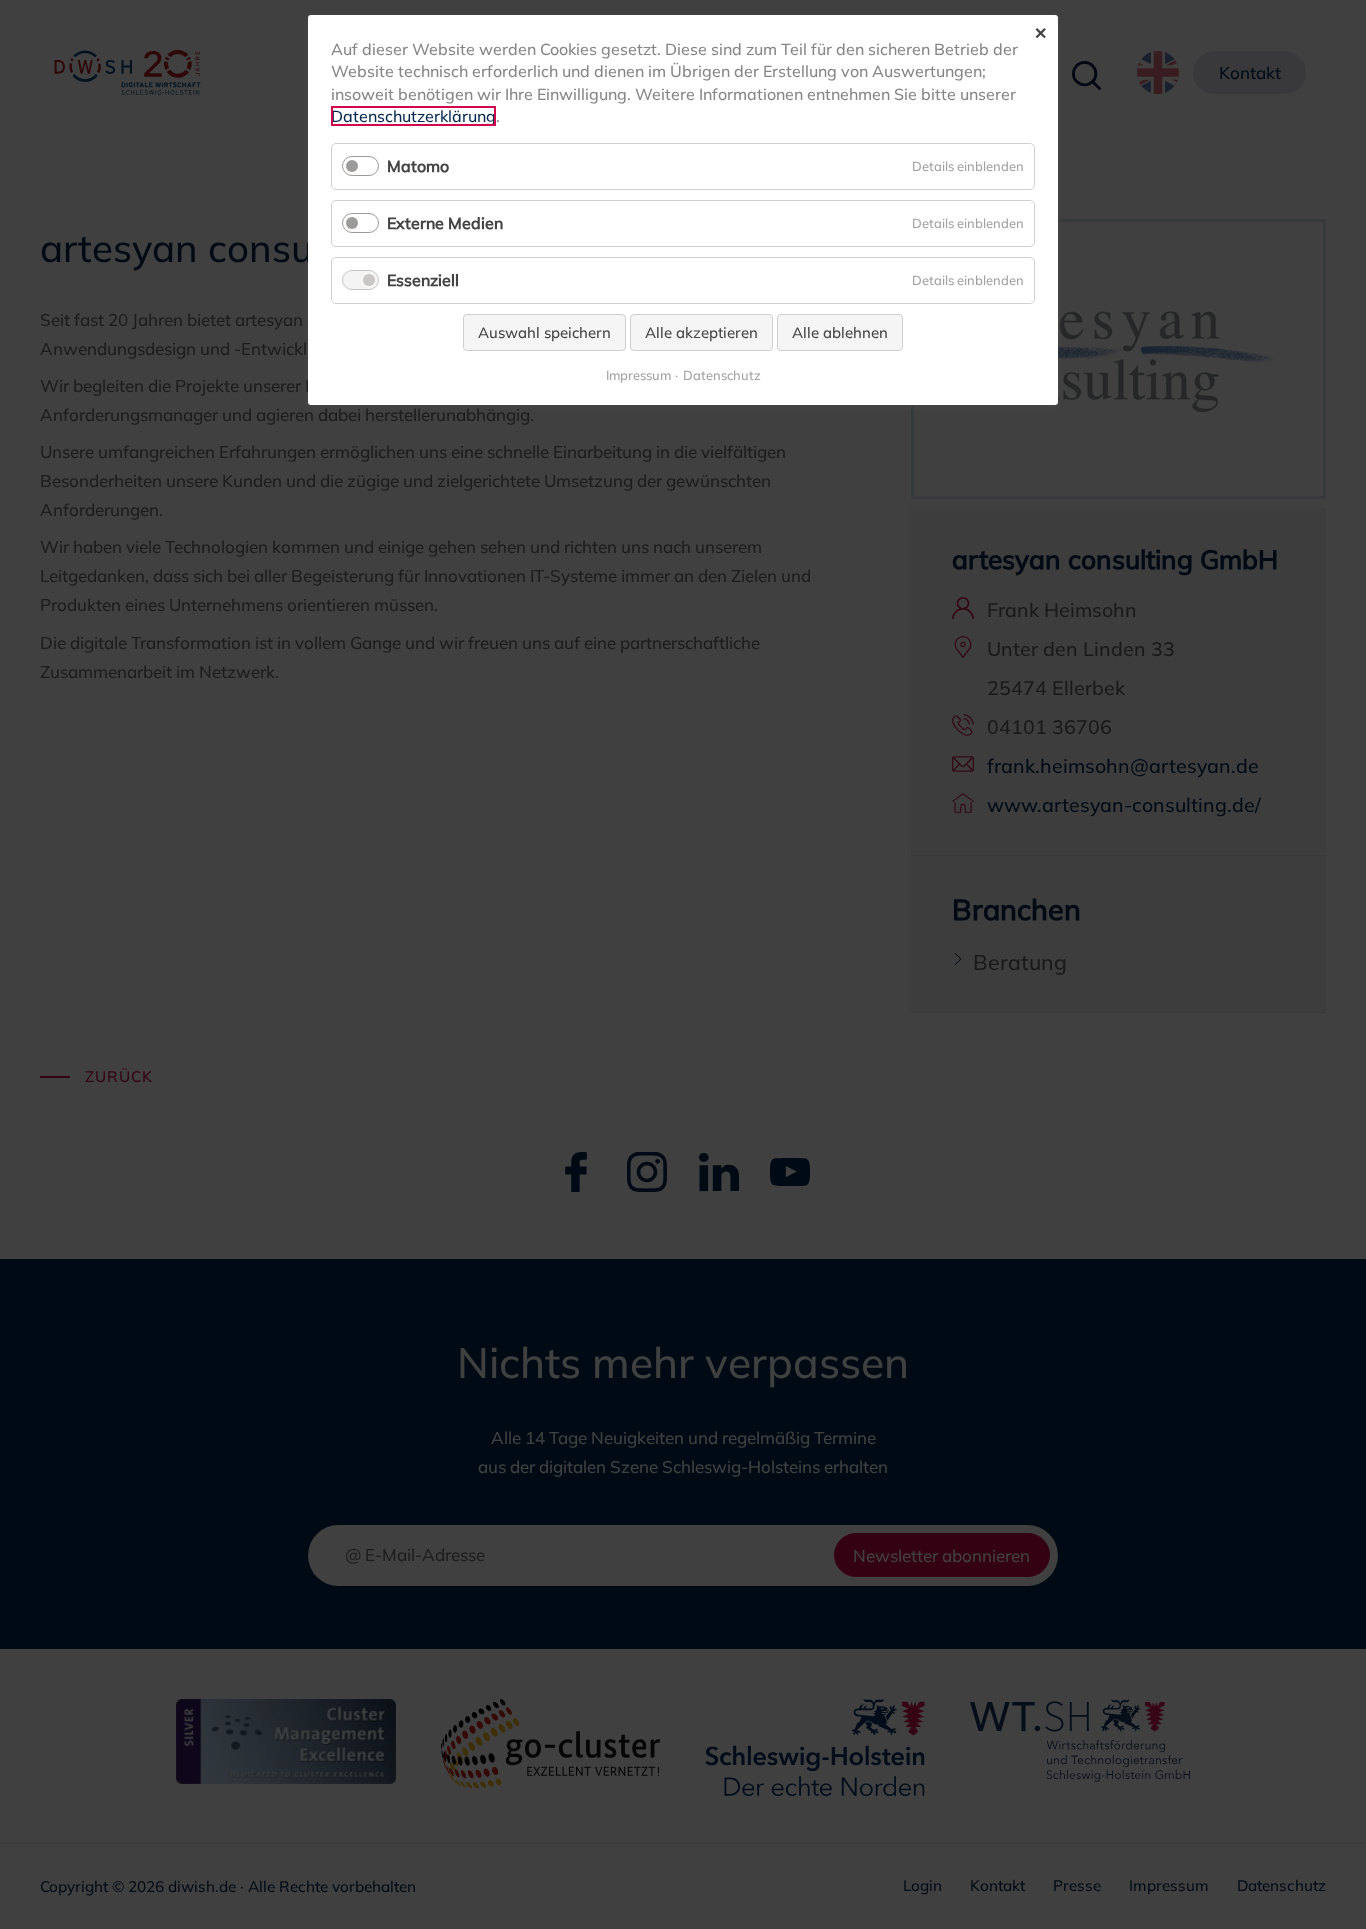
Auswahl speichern (544, 332)
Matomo (418, 166)
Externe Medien (445, 223)
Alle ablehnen (840, 332)
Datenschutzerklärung (413, 116)
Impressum (638, 375)
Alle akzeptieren (701, 332)
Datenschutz (722, 375)
